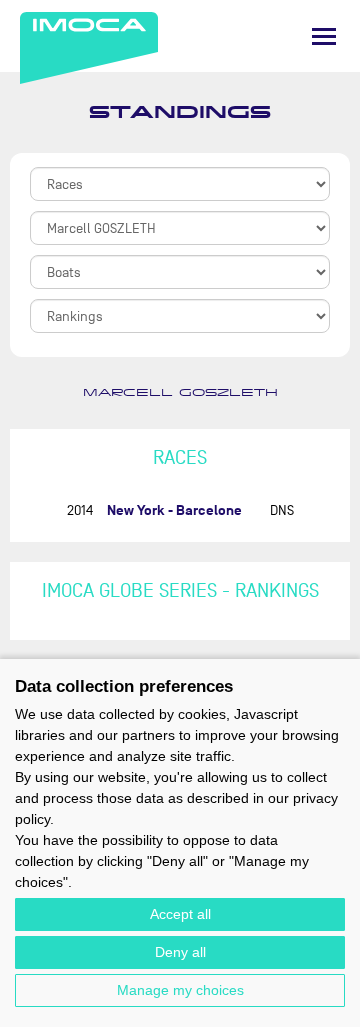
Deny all (180, 952)
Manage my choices (180, 990)
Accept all (180, 914)
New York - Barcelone (174, 510)
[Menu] (324, 36)
